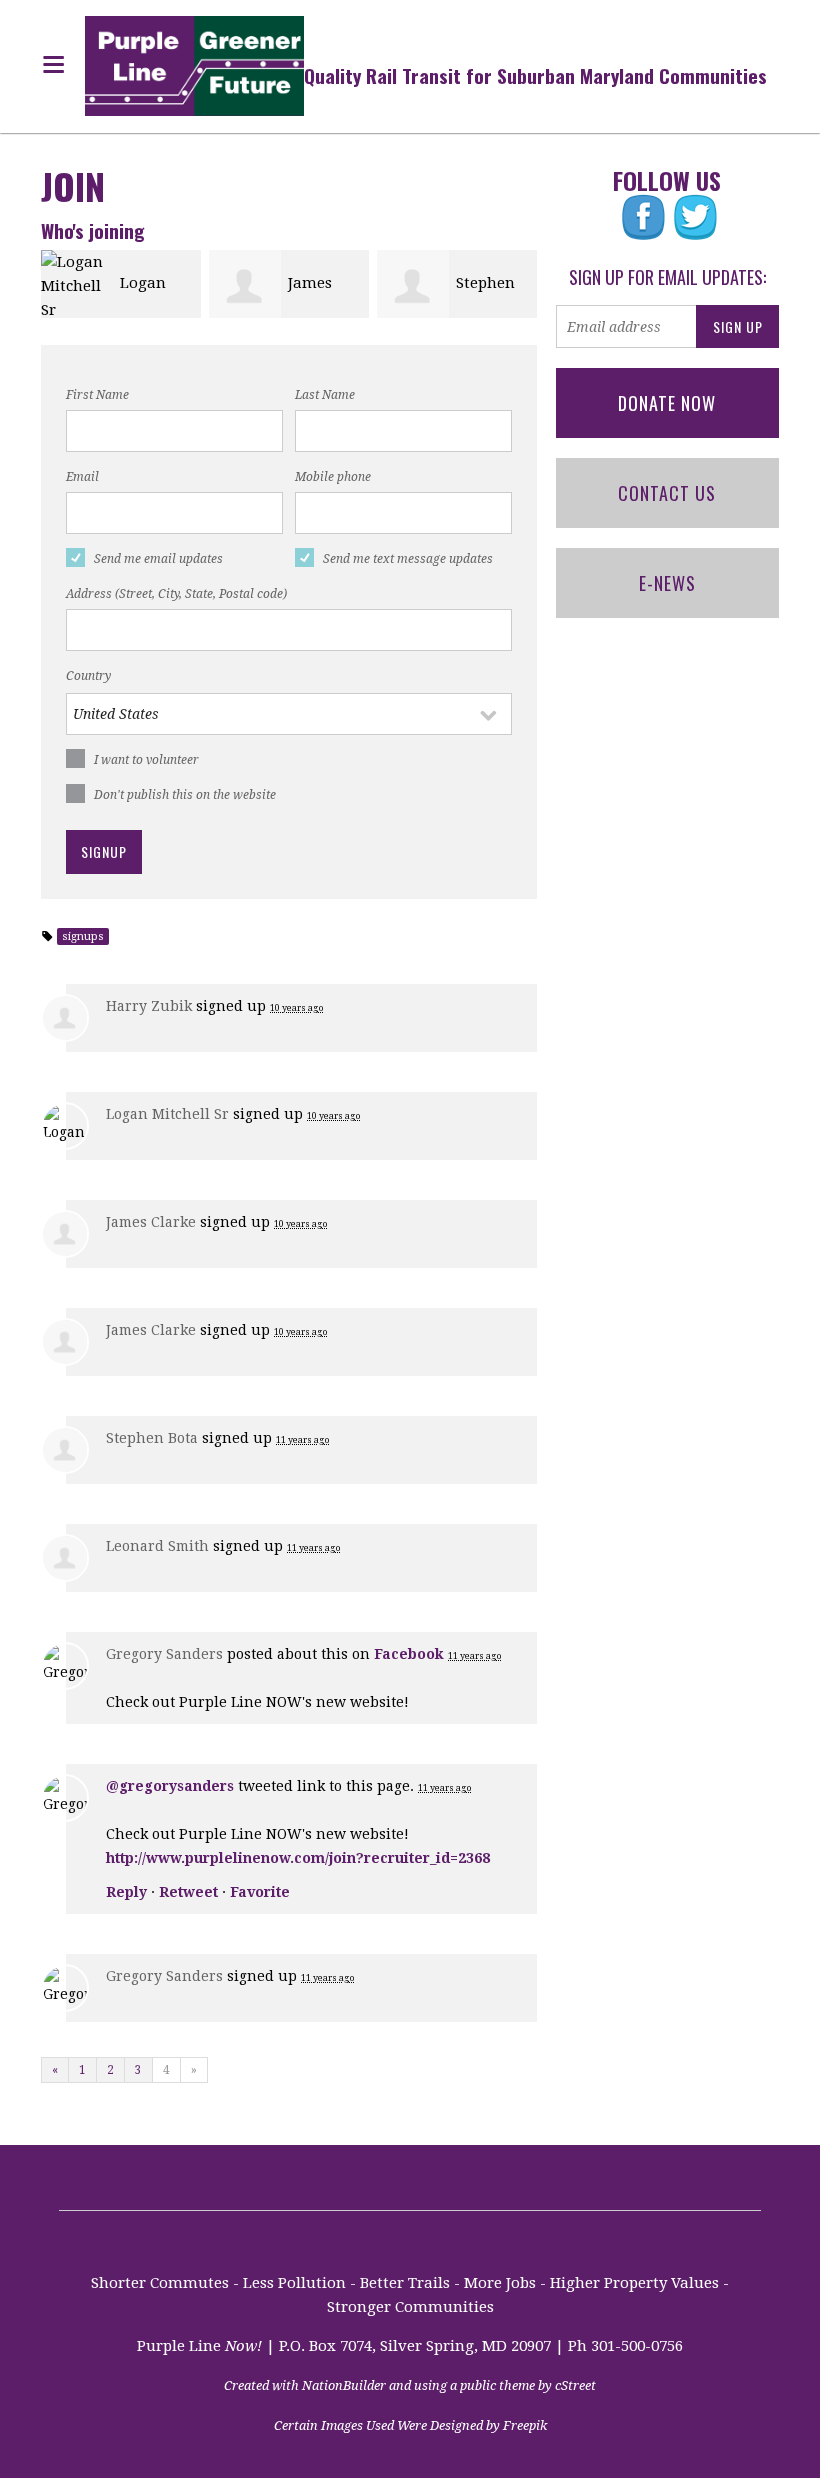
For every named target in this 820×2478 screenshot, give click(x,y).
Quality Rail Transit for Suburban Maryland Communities (535, 75)
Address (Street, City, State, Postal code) (176, 594)
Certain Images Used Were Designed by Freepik (410, 2425)
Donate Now (667, 403)
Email (82, 477)
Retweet (188, 1892)
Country (88, 676)
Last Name (325, 395)
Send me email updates (158, 559)
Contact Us (667, 493)
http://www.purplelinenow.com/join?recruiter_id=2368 (298, 1858)
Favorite (260, 1892)
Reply (126, 1892)
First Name (97, 395)
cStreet (575, 2385)
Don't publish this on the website (185, 795)
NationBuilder (344, 2385)
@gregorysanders (170, 1786)
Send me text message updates (408, 559)
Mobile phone (333, 477)
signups (83, 936)
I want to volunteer (146, 760)
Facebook (409, 1654)
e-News (667, 583)
